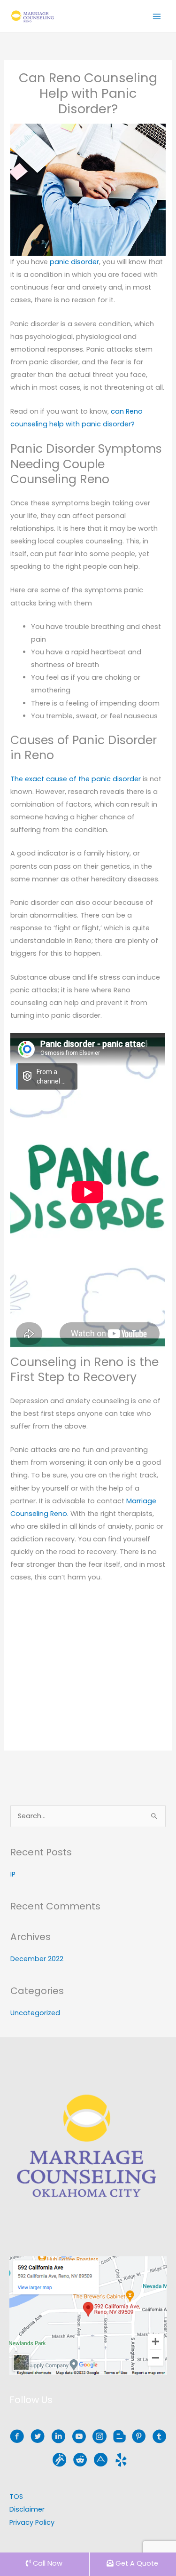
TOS (16, 2497)
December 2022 (37, 1959)
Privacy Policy (32, 2522)
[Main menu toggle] (157, 16)
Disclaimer (27, 2509)
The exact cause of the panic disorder (76, 779)
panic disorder (74, 262)
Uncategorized (35, 2013)
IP (13, 1874)
